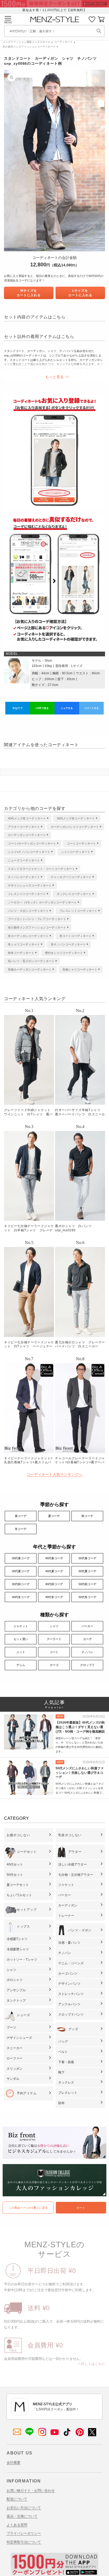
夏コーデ (54, 1516)
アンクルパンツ (69, 2004)
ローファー (15, 2058)
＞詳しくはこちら (91, 2364)
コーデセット (27, 1852)
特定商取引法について (24, 2542)
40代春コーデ (54, 1558)
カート (81, 2208)
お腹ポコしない (18, 1835)
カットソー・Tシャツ (22, 1960)
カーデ (87, 1639)
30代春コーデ (21, 1558)
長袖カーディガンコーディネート (30, 969)
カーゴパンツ (68, 1974)
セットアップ (27, 1910)
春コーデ (21, 1516)
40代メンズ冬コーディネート (27, 818)
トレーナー (66, 1916)
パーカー (87, 1626)
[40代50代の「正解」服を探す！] (99, 31)
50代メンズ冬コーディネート (76, 818)
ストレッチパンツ (71, 1994)
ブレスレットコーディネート (78, 911)
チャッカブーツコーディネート (71, 877)
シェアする (67, 708)
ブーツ (11, 2027)
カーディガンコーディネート (27, 835)
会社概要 (13, 2463)
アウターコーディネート (24, 827)
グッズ (73, 2029)
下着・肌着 (66, 2062)
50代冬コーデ (87, 1597)
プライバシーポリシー (24, 2533)
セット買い (21, 1639)
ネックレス (66, 2082)
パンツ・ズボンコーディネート (28, 911)
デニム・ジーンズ (71, 1963)
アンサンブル (16, 1990)
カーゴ (54, 1665)
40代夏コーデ (54, 1571)
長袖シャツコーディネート (80, 969)
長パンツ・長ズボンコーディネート (31, 961)
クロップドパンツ (71, 2015)
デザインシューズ (19, 2038)
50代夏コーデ (87, 1571)
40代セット (15, 1864)
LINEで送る (42, 708)
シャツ (54, 1626)
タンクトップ (16, 2001)
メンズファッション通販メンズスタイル (26, 42)
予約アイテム (27, 2093)
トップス (23, 1927)
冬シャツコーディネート (24, 944)
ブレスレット (68, 2093)
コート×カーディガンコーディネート (32, 843)
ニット (21, 1652)
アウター (75, 1852)
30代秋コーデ (21, 1584)
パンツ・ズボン (80, 1930)
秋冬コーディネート (21, 953)
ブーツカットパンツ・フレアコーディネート (37, 919)
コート (54, 1652)
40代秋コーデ (54, 1584)
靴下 (61, 2072)
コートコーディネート (81, 843)
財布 (61, 2103)
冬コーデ (21, 1529)
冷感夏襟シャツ (18, 1949)
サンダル (13, 2079)
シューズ (23, 2015)
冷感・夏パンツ (69, 1943)
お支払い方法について (24, 2508)
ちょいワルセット (19, 1895)
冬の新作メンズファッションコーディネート (29, 47)
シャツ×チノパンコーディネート (29, 852)
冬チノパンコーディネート (68, 944)
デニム (21, 1665)
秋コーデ (87, 1516)
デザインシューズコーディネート (30, 885)
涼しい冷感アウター (72, 1864)
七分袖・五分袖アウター (76, 1875)
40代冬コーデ (54, 1597)
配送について (17, 2499)
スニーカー (15, 2048)
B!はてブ (18, 708)
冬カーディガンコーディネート (28, 936)
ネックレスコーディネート (74, 894)
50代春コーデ (87, 1558)
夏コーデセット (18, 1885)
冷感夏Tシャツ (17, 1939)
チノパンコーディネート (24, 877)
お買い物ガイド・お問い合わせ (31, 2491)
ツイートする (92, 708)
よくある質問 (17, 2525)
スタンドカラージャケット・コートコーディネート (41, 869)
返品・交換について (22, 2516)
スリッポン (15, 2069)
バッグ (63, 2041)
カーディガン (68, 1905)
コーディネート (63, 42)
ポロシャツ (15, 1980)
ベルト (63, 2052)
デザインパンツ (69, 1984)
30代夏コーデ (21, 1571)
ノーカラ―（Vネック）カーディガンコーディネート (42, 902)
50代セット (15, 1875)
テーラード (54, 1639)
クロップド (87, 1665)
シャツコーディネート (76, 852)
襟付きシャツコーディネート (64, 953)
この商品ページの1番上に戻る (28, 2208)
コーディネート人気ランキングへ (54, 1474)
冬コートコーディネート (76, 936)
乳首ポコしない (70, 1835)
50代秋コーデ (87, 1584)
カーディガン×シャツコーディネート (75, 827)
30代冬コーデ (21, 1597)
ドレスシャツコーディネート (27, 894)
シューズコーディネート (24, 860)
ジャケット (21, 1626)
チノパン (87, 1652)
